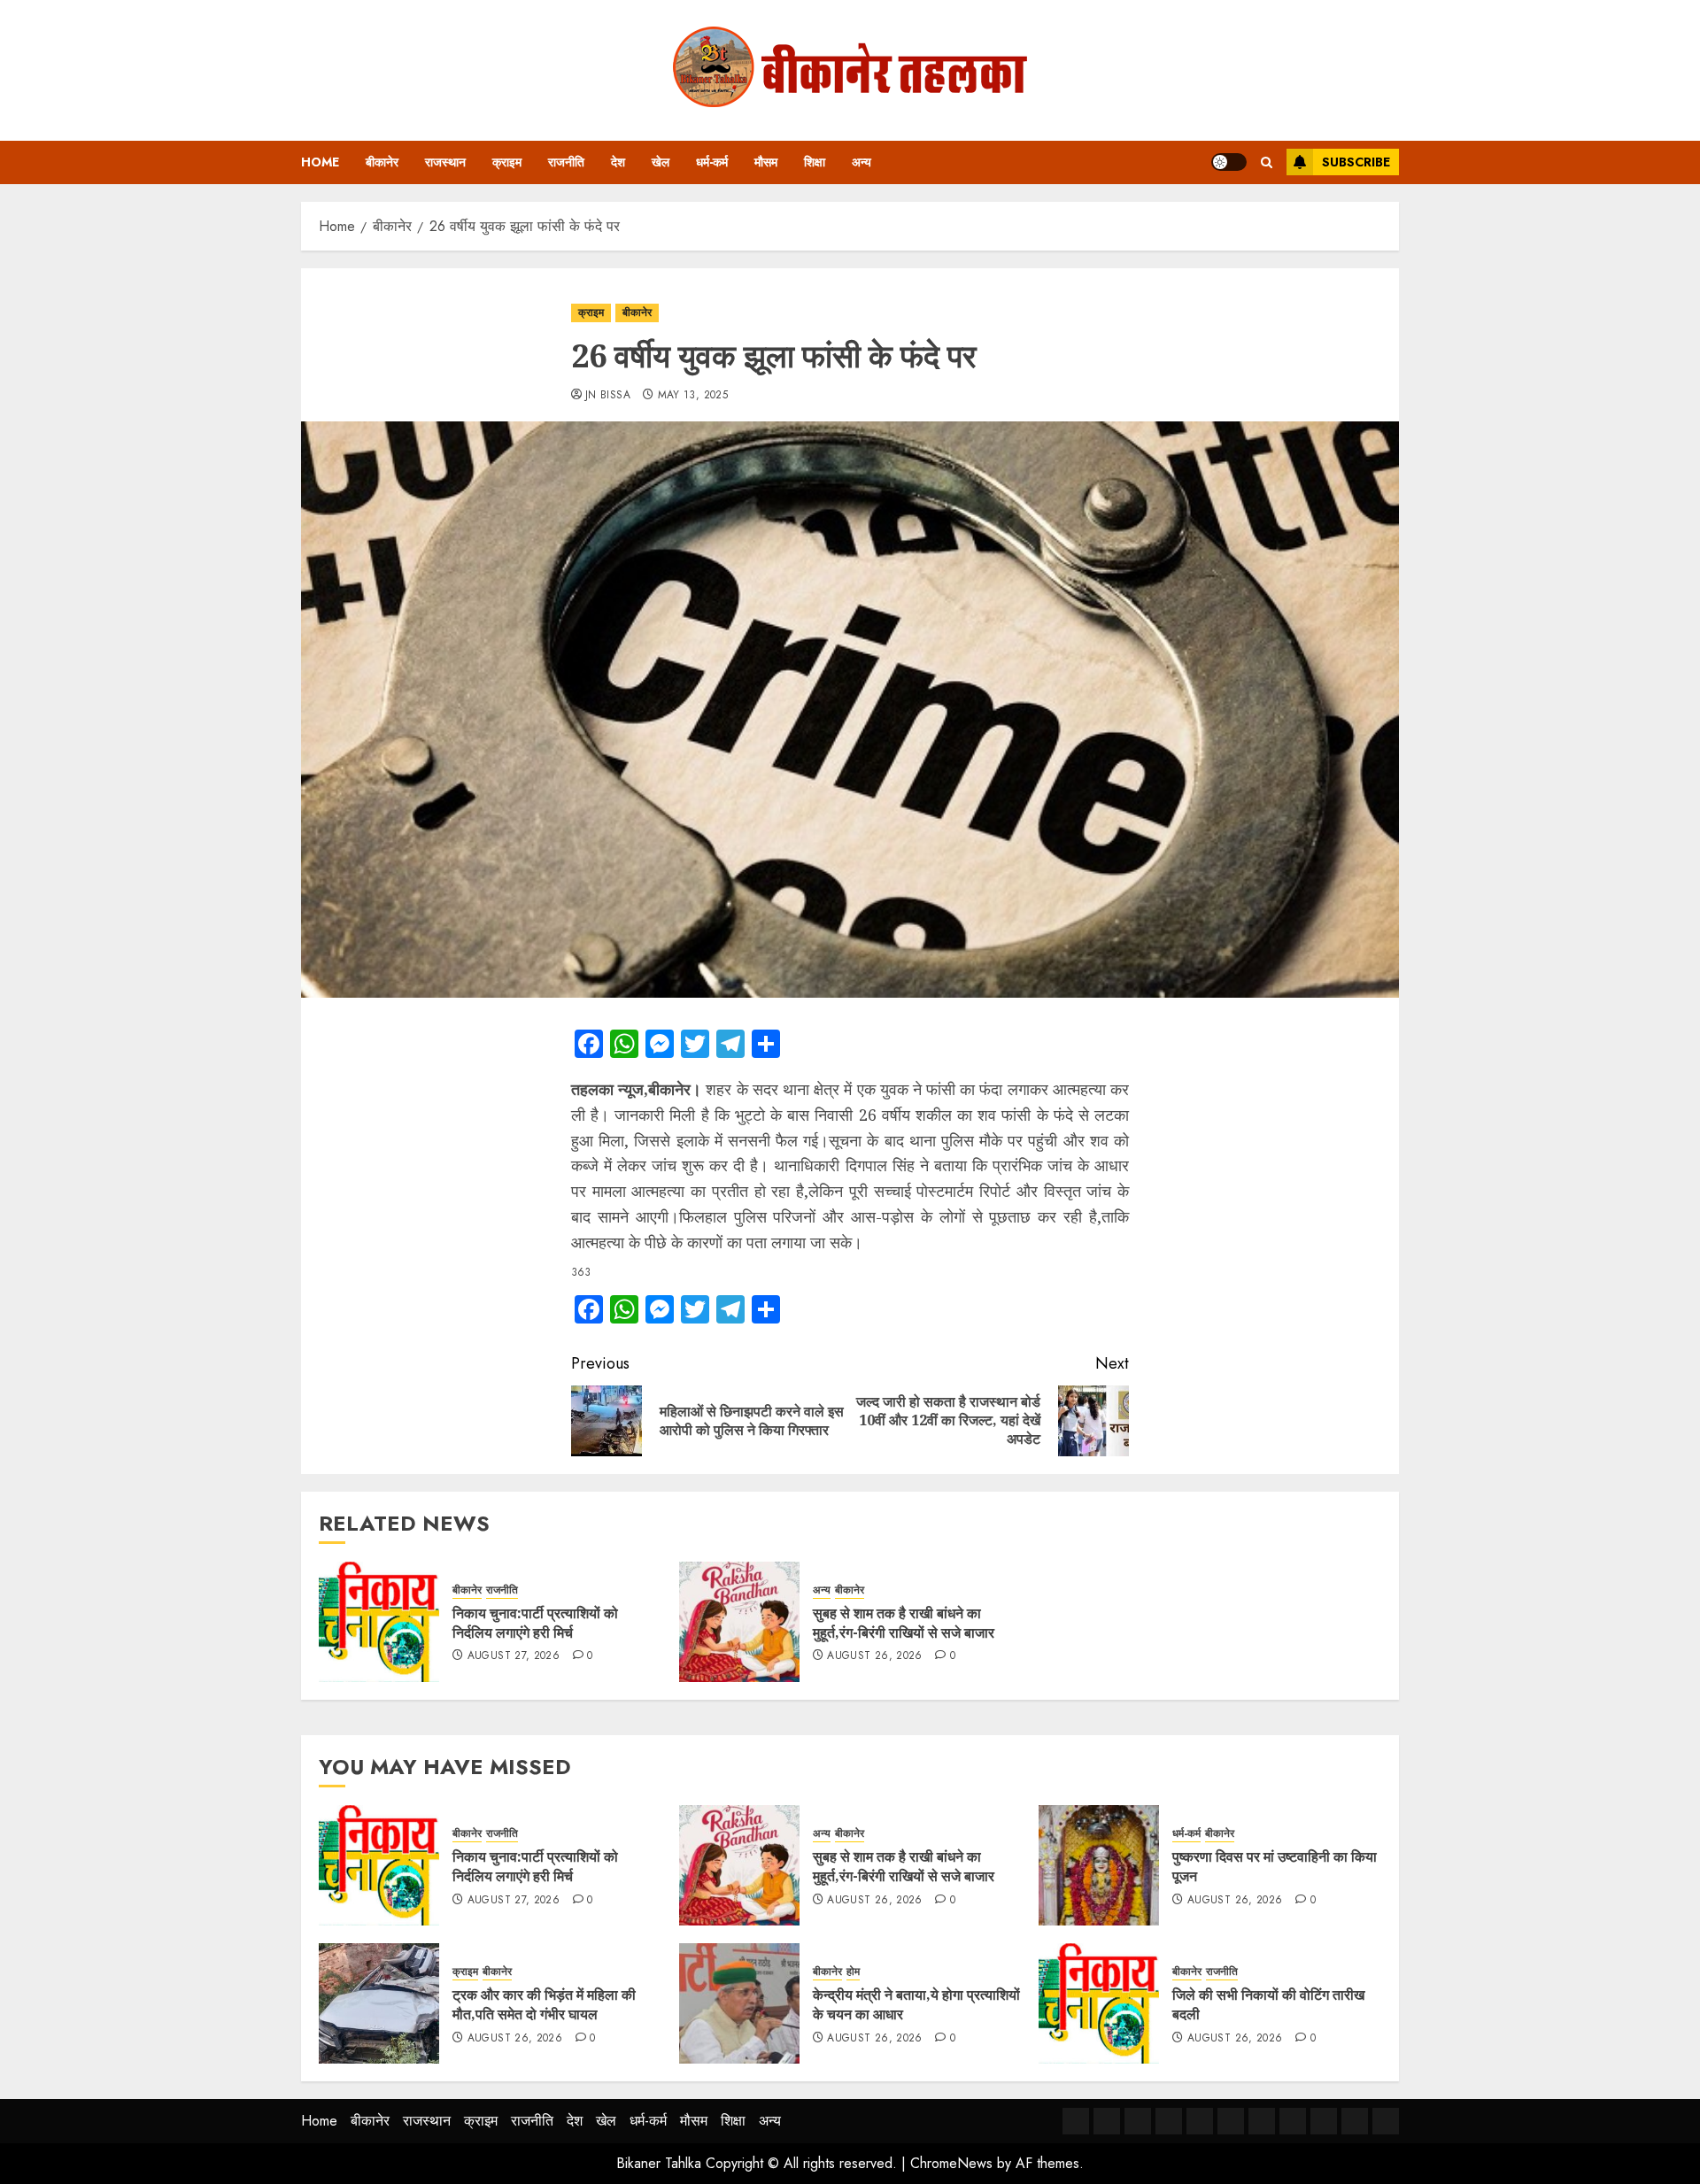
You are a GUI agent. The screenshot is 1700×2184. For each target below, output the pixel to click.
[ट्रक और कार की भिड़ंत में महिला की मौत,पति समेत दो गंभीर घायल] (379, 2003)
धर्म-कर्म (712, 162)
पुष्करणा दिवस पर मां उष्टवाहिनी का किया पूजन (1275, 1866)
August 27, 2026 (514, 1656)
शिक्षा (815, 162)
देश (618, 162)
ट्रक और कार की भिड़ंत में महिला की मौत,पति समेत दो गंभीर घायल (544, 2004)
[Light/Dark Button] (1229, 162)
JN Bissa (608, 396)
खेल (661, 162)
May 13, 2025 (693, 396)
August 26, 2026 (874, 1656)
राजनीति (566, 162)
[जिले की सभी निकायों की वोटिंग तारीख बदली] (1099, 2003)
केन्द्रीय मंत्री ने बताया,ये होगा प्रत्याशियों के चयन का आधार (916, 2004)
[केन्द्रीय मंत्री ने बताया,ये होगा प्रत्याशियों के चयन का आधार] (739, 2003)
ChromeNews (951, 2163)
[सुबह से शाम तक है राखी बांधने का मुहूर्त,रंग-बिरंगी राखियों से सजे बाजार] (739, 1622)
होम (853, 1972)
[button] (1267, 162)
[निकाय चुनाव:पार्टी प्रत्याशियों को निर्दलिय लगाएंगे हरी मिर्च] (379, 1622)
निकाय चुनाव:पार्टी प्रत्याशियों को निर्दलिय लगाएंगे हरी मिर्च (535, 1623)
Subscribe (1356, 162)
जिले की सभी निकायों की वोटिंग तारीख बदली (1268, 2004)
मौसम (766, 162)
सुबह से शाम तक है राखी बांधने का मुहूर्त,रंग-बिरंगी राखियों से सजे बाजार (904, 1623)
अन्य (862, 162)
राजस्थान (445, 162)
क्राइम (507, 162)
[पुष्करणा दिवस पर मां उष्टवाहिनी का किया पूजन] (1099, 1865)
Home (320, 162)
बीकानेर (382, 162)
